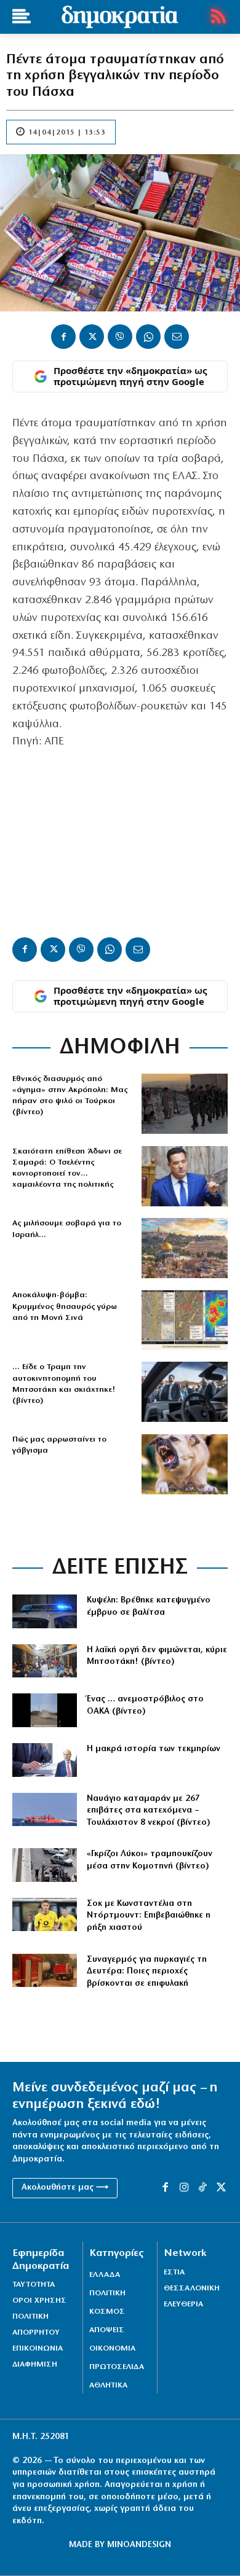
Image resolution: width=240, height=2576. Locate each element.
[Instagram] (184, 2188)
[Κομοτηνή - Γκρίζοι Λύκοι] (45, 1865)
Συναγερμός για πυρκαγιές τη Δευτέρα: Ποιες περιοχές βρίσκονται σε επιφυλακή (147, 1972)
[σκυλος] (185, 1464)
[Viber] (120, 337)
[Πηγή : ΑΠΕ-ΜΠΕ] (45, 1971)
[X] (92, 337)
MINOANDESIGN (139, 2545)
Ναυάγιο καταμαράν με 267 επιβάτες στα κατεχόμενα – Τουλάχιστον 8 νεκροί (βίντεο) (149, 1811)
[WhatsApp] (148, 337)
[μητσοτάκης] (185, 1392)
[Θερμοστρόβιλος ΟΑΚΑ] (45, 1710)
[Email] (177, 337)
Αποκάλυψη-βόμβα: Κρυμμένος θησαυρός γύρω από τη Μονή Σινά (65, 1306)
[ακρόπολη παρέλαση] (185, 1104)
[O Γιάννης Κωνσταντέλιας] (45, 1915)
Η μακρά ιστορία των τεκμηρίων (154, 1749)
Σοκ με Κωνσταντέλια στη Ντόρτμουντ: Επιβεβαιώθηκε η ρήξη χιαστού (149, 1916)
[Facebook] (63, 337)
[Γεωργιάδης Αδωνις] (185, 1176)
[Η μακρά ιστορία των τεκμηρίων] (45, 1760)
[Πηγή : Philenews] (45, 1810)
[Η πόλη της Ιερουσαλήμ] (185, 1248)
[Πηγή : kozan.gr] (45, 1661)
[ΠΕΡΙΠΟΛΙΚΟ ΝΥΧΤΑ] (45, 1611)
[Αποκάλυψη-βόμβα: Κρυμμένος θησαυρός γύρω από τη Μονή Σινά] (185, 1320)
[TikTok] (202, 2188)
